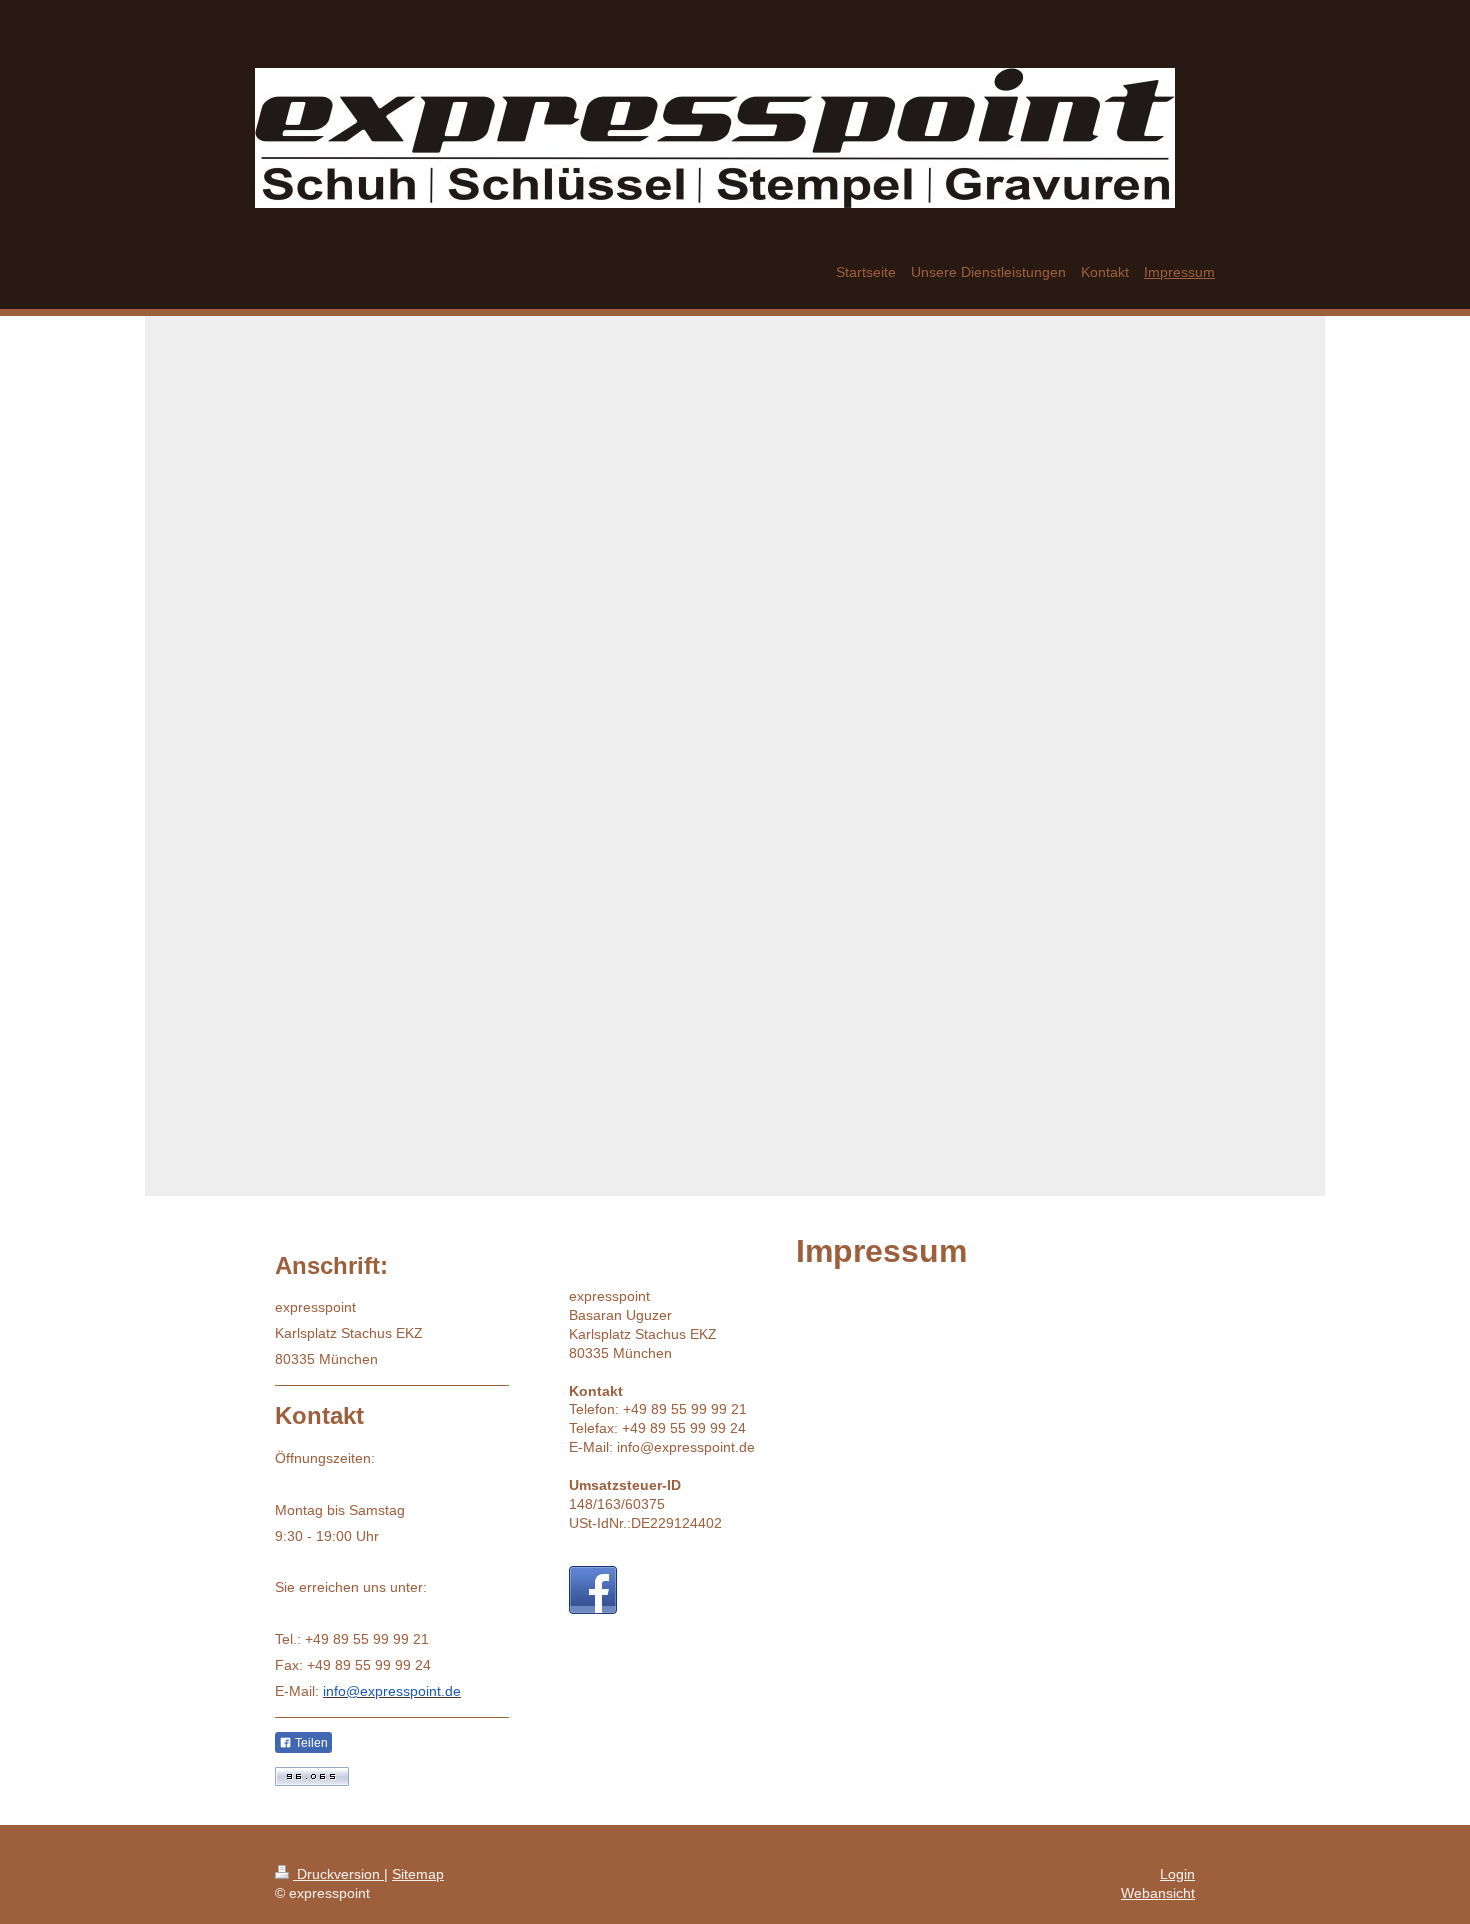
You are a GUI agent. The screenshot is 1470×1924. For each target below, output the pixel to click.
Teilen (310, 1743)
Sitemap (418, 1874)
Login (1177, 1874)
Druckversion (338, 1874)
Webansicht (1158, 1893)
